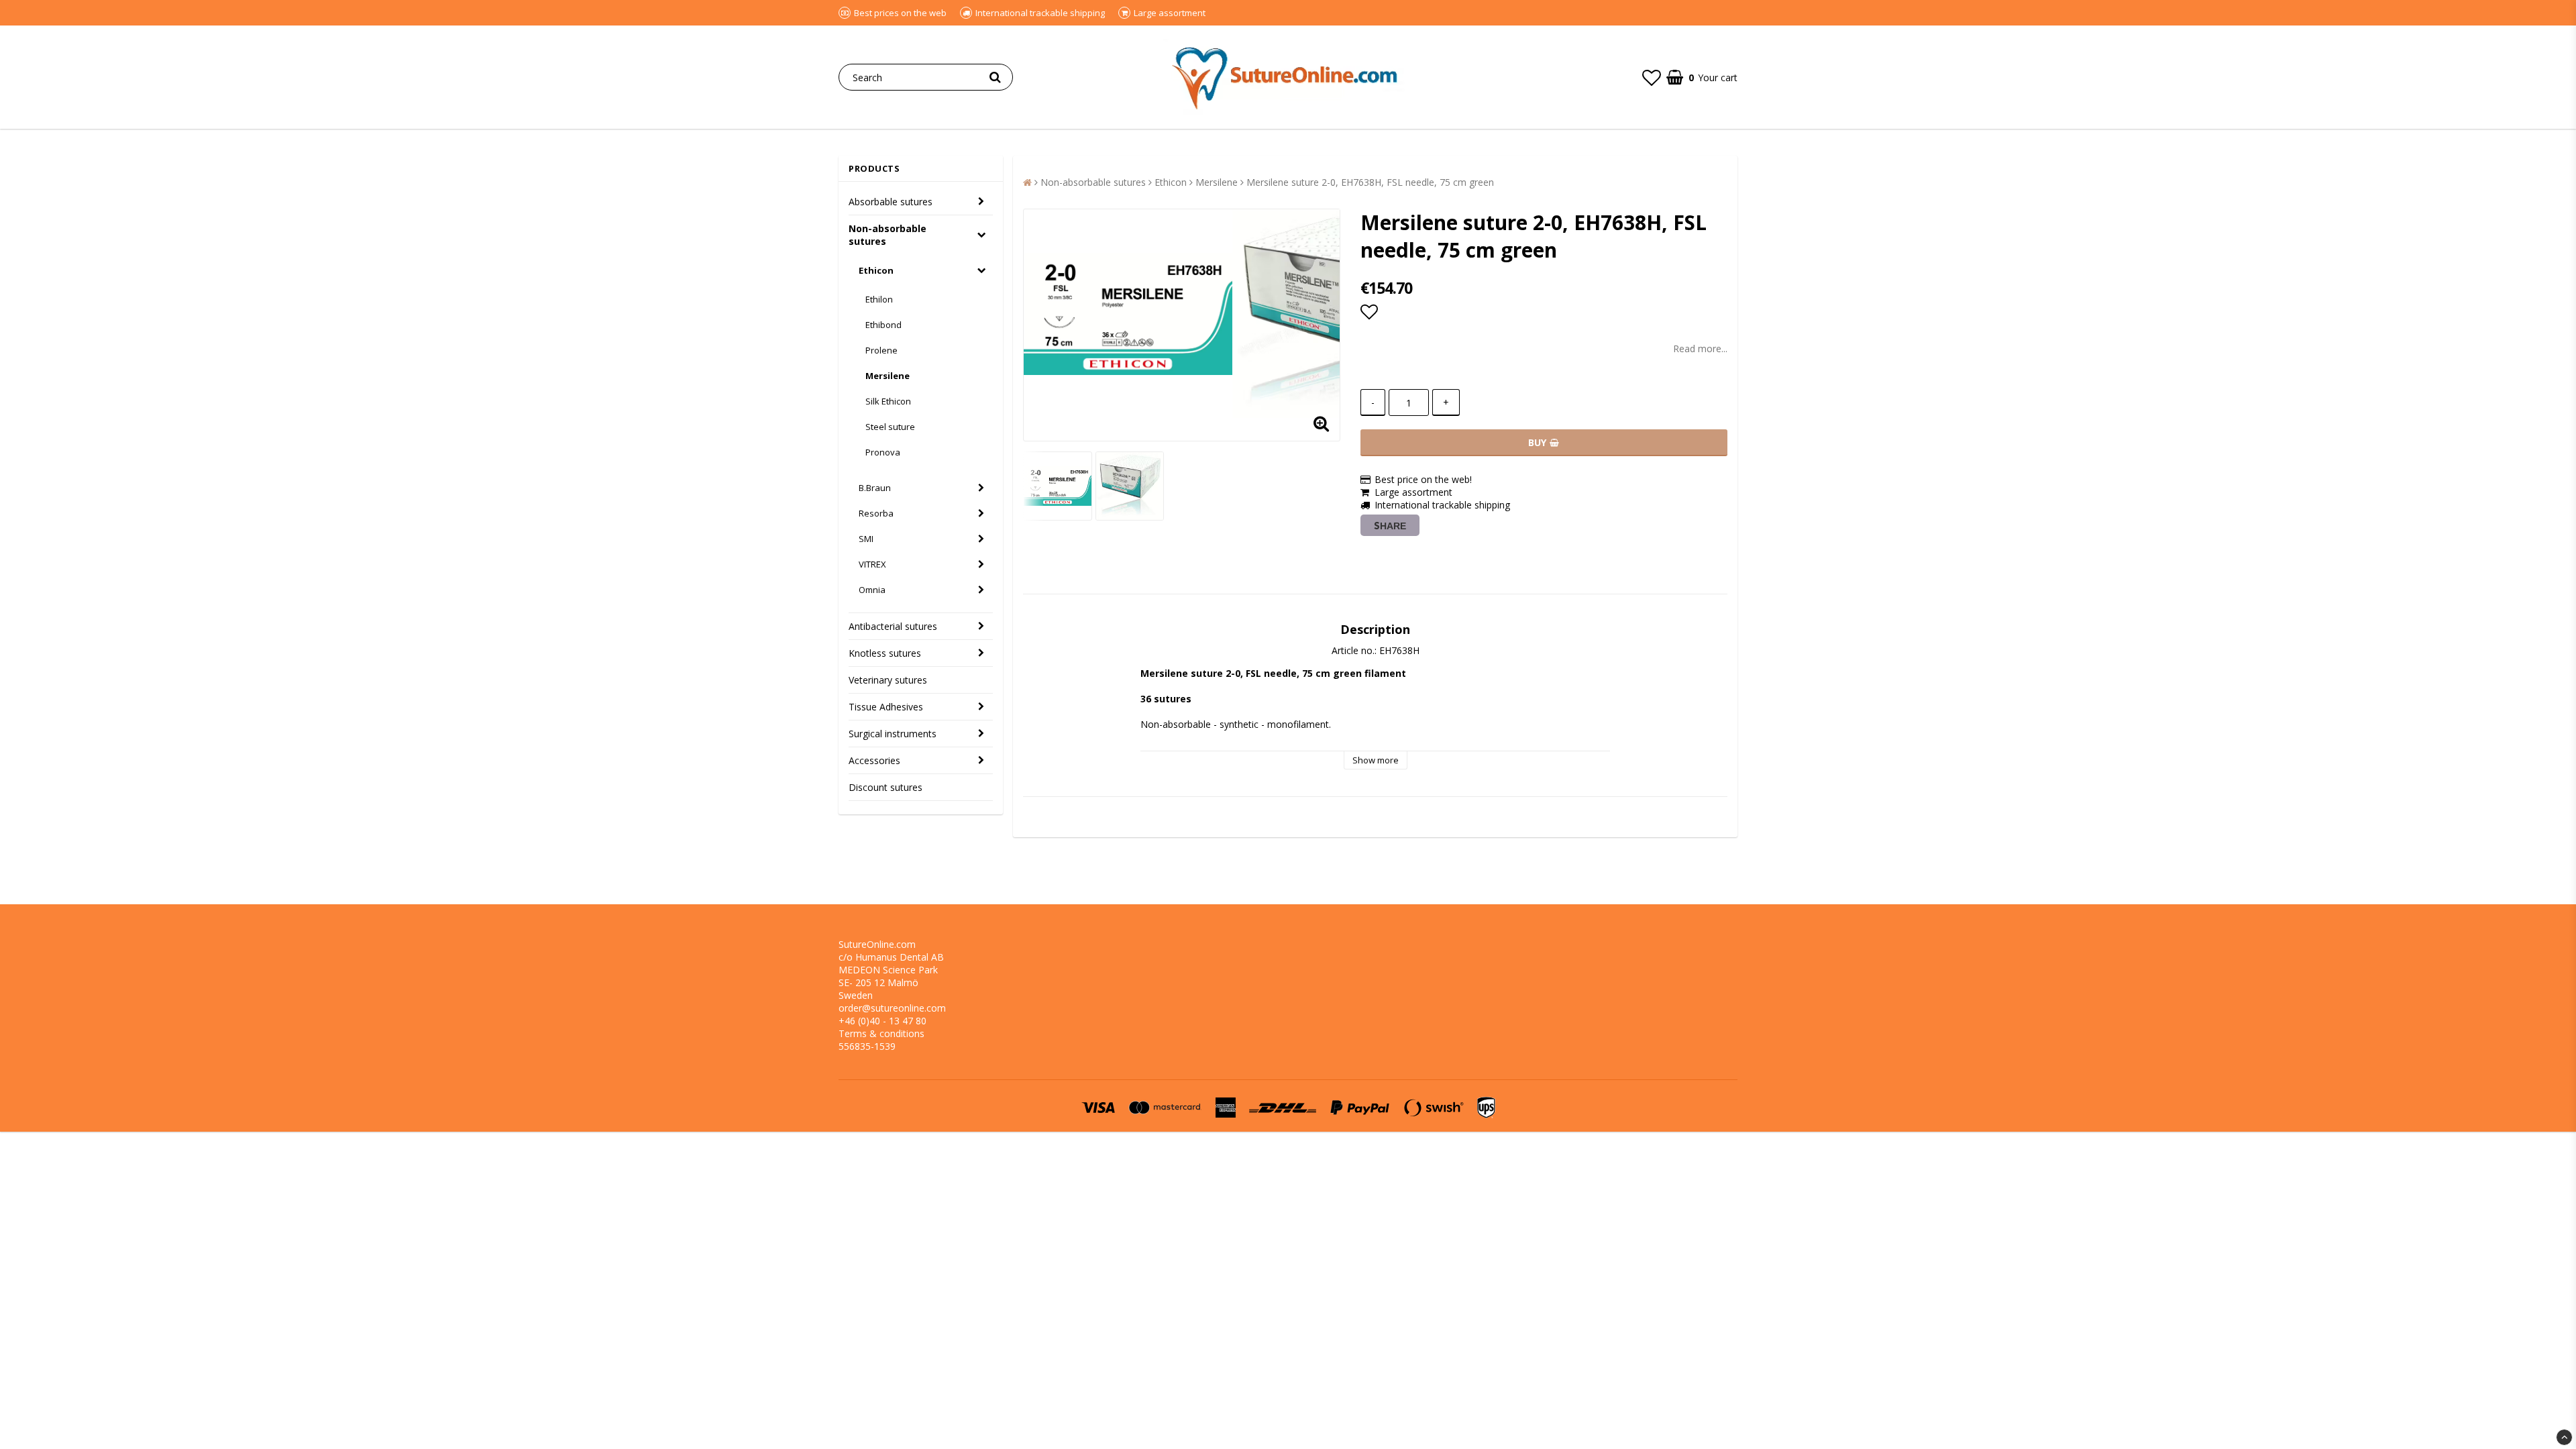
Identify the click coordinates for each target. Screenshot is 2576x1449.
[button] (1652, 77)
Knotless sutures (885, 653)
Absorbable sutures (891, 202)
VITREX (872, 564)
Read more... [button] (1700, 348)
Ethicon (876, 270)
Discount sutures (885, 787)
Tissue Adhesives (886, 707)
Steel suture (890, 427)
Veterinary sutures (888, 680)
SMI (866, 539)
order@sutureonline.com (892, 1008)
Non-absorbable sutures (888, 235)
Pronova (883, 452)
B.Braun (875, 488)
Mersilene (888, 376)
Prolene (881, 350)
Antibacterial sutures (893, 626)
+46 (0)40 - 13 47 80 (882, 1021)
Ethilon (879, 299)
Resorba (876, 513)
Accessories (874, 760)
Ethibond (883, 325)
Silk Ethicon (888, 401)
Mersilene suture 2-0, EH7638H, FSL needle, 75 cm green (1370, 182)
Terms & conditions (881, 1033)
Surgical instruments (893, 734)
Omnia (872, 590)
